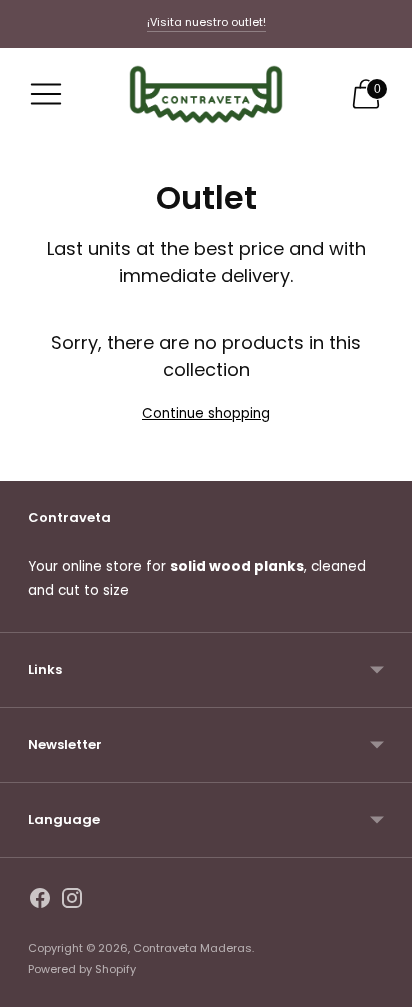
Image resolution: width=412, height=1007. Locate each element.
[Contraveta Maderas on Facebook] (40, 902)
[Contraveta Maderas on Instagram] (72, 902)
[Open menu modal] (46, 94)
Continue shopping (206, 413)
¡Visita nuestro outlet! (206, 22)
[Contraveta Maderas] (206, 94)
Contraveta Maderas (192, 948)
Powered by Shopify (82, 969)
